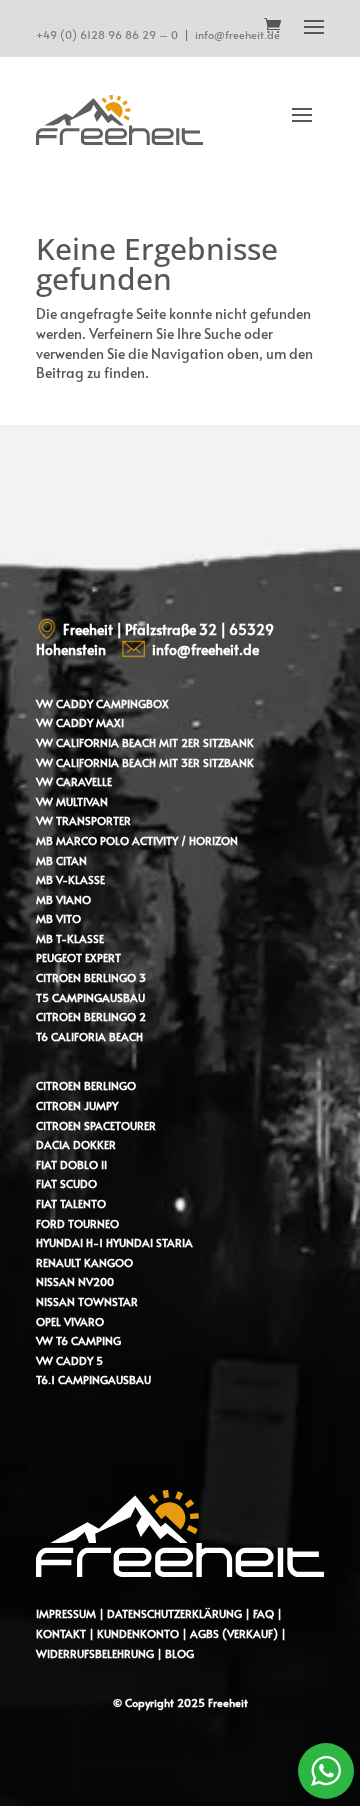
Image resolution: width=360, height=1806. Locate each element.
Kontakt (61, 1633)
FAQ (263, 1613)
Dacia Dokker (76, 1144)
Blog (179, 1653)
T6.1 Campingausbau (93, 1379)
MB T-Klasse (70, 938)
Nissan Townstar (87, 1301)
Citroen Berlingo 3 (91, 977)
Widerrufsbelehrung (96, 1653)
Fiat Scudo (66, 1183)
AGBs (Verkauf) (234, 1633)
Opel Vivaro (70, 1321)
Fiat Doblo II (71, 1164)
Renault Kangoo (84, 1262)
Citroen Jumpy (77, 1105)
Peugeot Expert (78, 957)
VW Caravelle (74, 781)
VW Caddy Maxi (80, 722)
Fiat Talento (71, 1203)
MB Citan (61, 860)
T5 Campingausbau (90, 997)
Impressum (66, 1613)
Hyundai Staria (149, 1242)
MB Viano (63, 899)
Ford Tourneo (77, 1223)
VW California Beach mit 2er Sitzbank (145, 742)
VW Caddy (64, 703)
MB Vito (58, 918)
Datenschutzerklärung (174, 1613)
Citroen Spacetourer (96, 1125)
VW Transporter (83, 820)
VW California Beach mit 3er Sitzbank (145, 762)
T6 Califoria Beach (89, 1036)
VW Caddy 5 (69, 1360)
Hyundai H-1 (69, 1242)
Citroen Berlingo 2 (91, 1016)
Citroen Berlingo (86, 1085)
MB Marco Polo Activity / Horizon (137, 840)
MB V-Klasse (70, 879)
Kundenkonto (138, 1633)
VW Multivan (72, 801)
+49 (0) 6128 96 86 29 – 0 (107, 34)
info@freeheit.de (237, 34)
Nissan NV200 (75, 1281)
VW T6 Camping (78, 1340)
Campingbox (132, 703)
